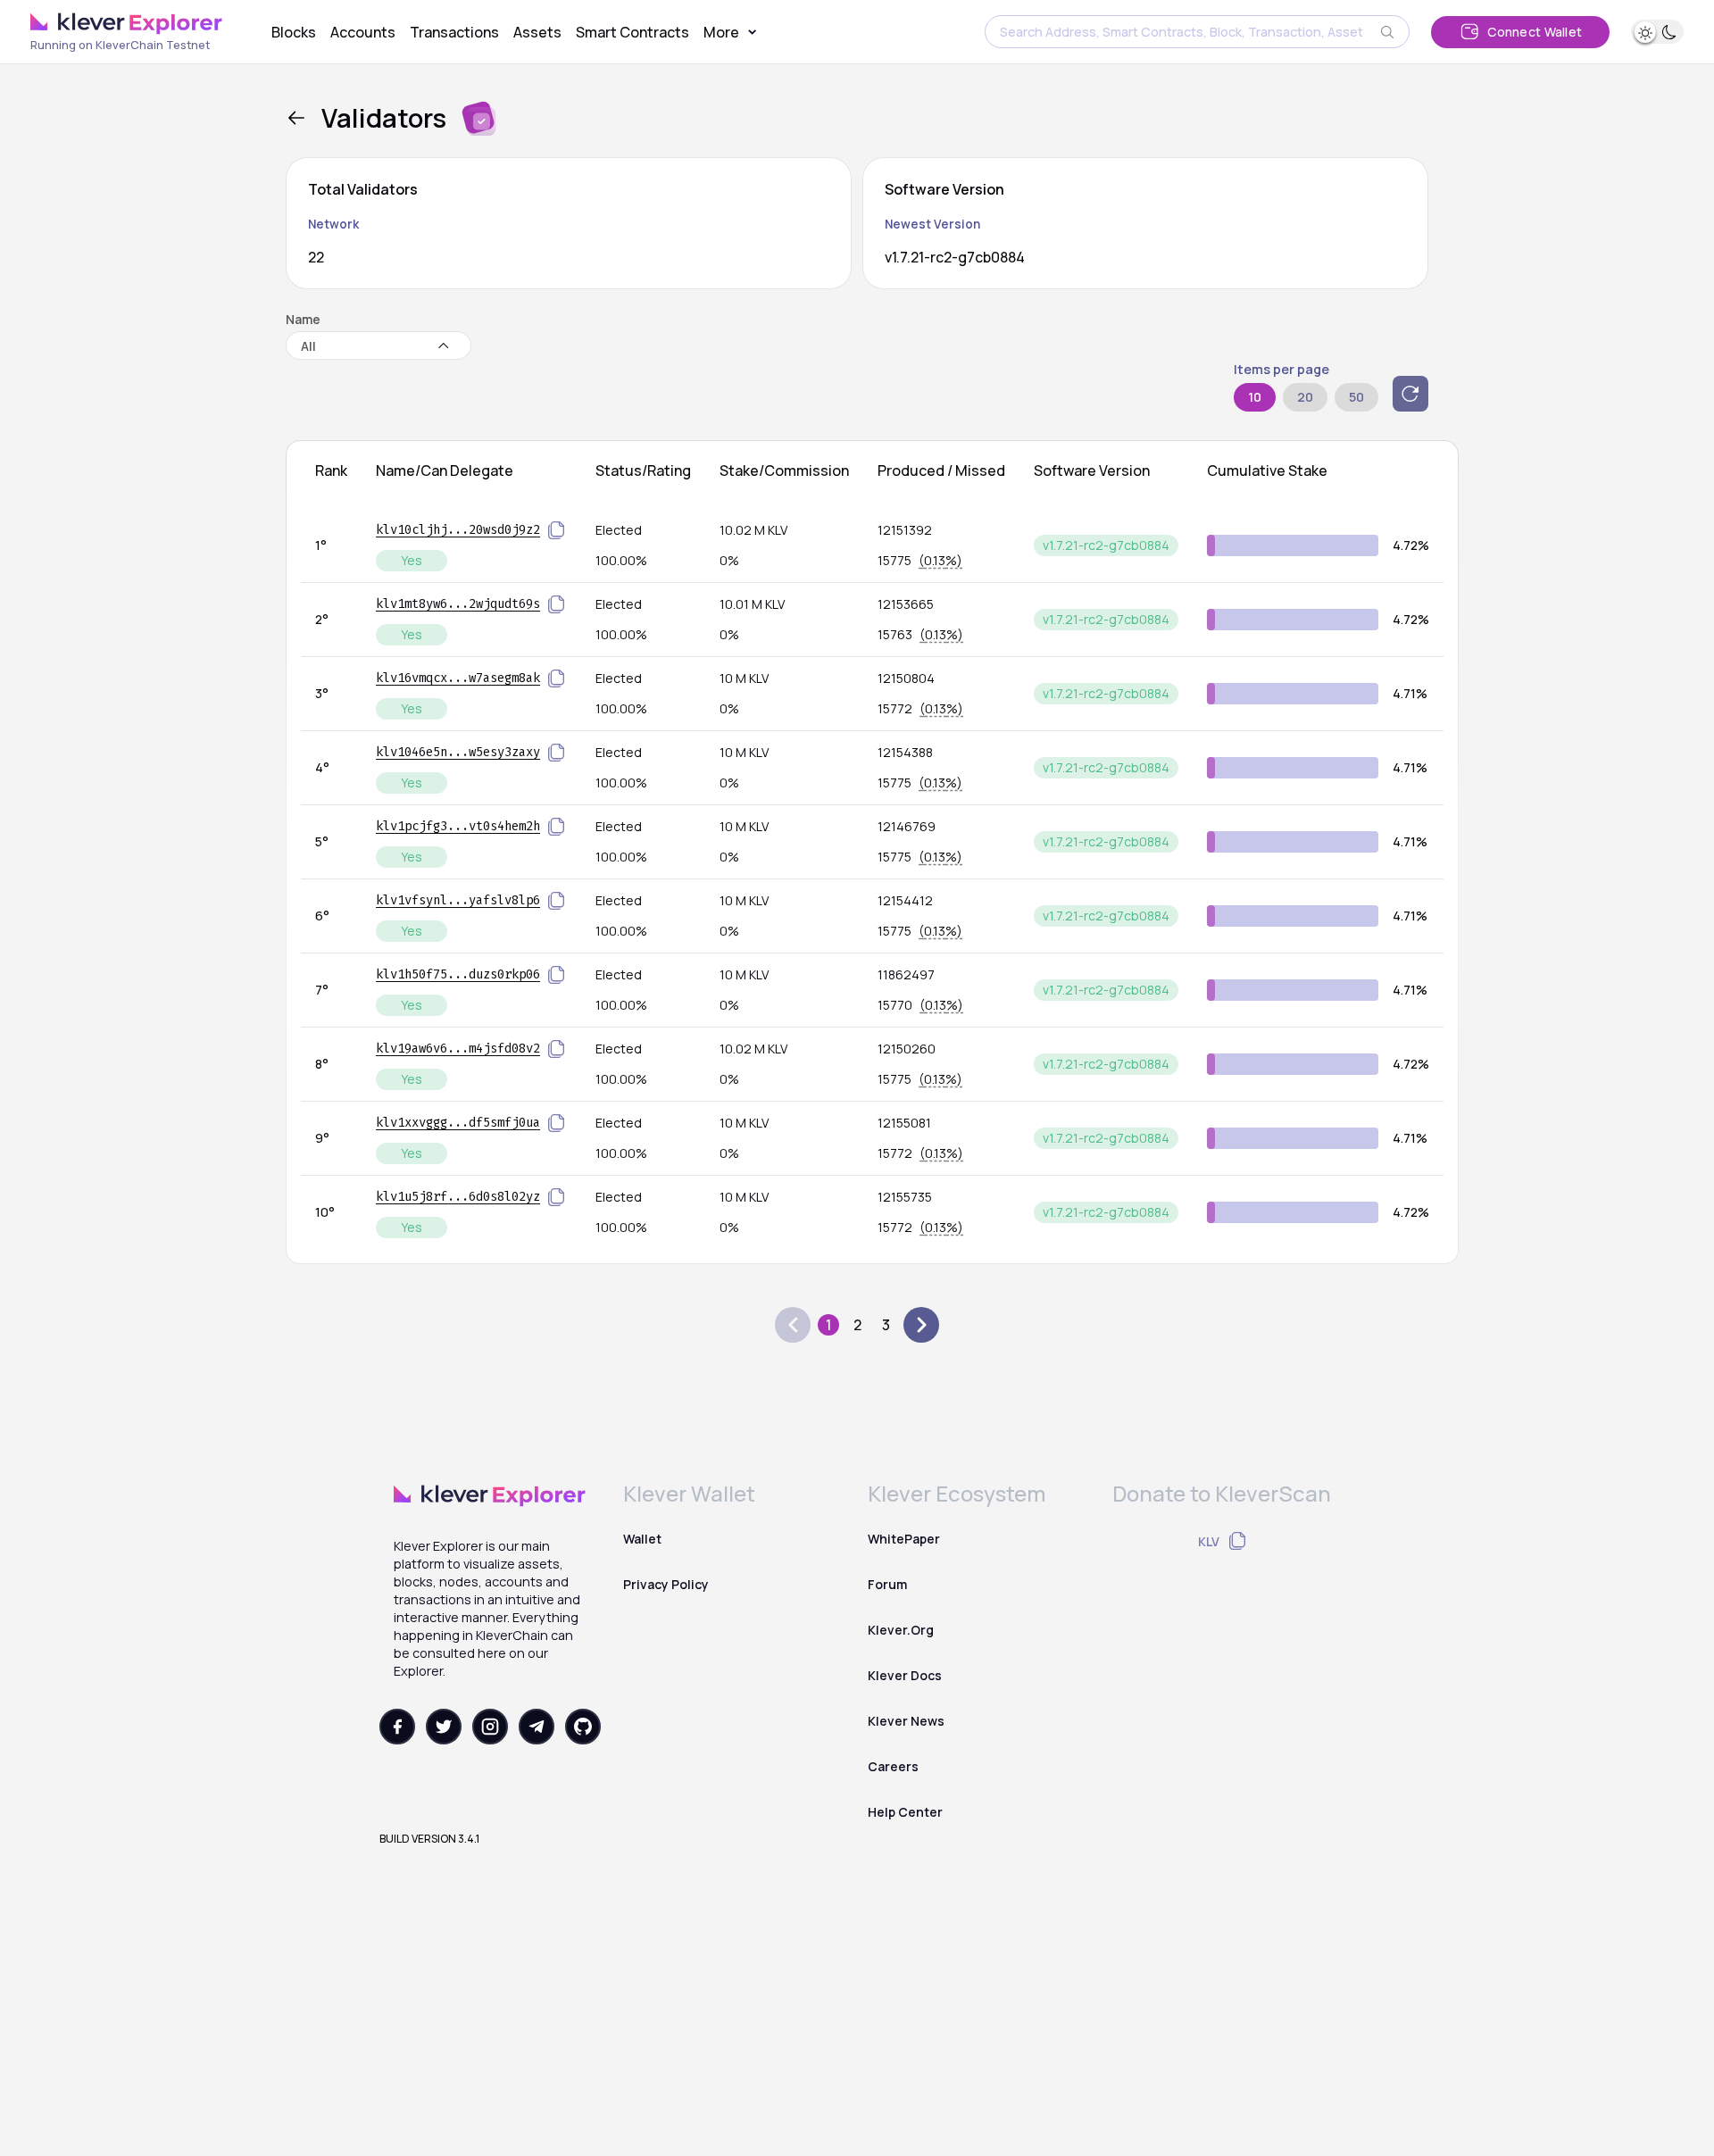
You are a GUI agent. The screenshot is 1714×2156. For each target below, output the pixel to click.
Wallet (642, 1539)
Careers (893, 1766)
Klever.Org (901, 1630)
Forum (887, 1584)
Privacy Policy (666, 1584)
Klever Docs (905, 1675)
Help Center (905, 1812)
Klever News (906, 1721)
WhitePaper (904, 1539)
